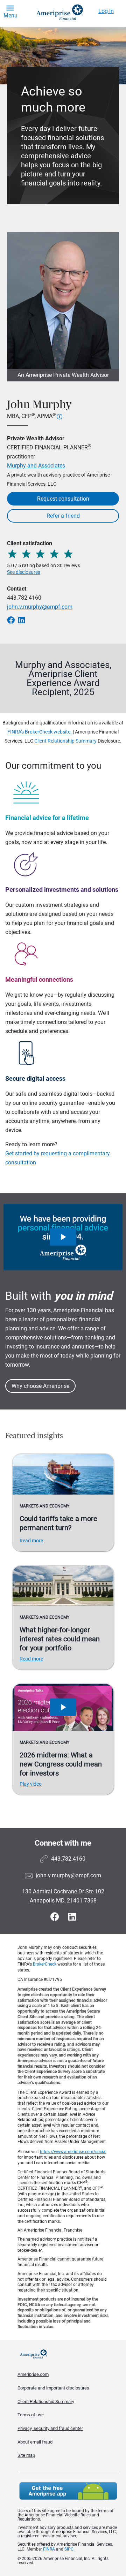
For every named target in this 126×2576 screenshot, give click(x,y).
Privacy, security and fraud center (50, 2428)
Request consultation (63, 499)
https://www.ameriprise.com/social (73, 2152)
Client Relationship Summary (65, 741)
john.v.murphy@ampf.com (40, 607)
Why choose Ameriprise (40, 1386)
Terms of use (31, 2415)
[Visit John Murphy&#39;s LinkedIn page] (72, 1917)
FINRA (49, 2549)
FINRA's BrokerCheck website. (40, 732)
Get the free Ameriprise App (68, 2491)
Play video (31, 1784)
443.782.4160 (24, 598)
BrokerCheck (45, 1964)
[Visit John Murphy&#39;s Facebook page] (56, 1917)
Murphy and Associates (36, 466)
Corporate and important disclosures (53, 2388)
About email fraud (35, 2442)
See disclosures (24, 572)
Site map (26, 2455)
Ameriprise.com (33, 2374)
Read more (31, 1541)
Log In (106, 11)
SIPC (69, 2549)
